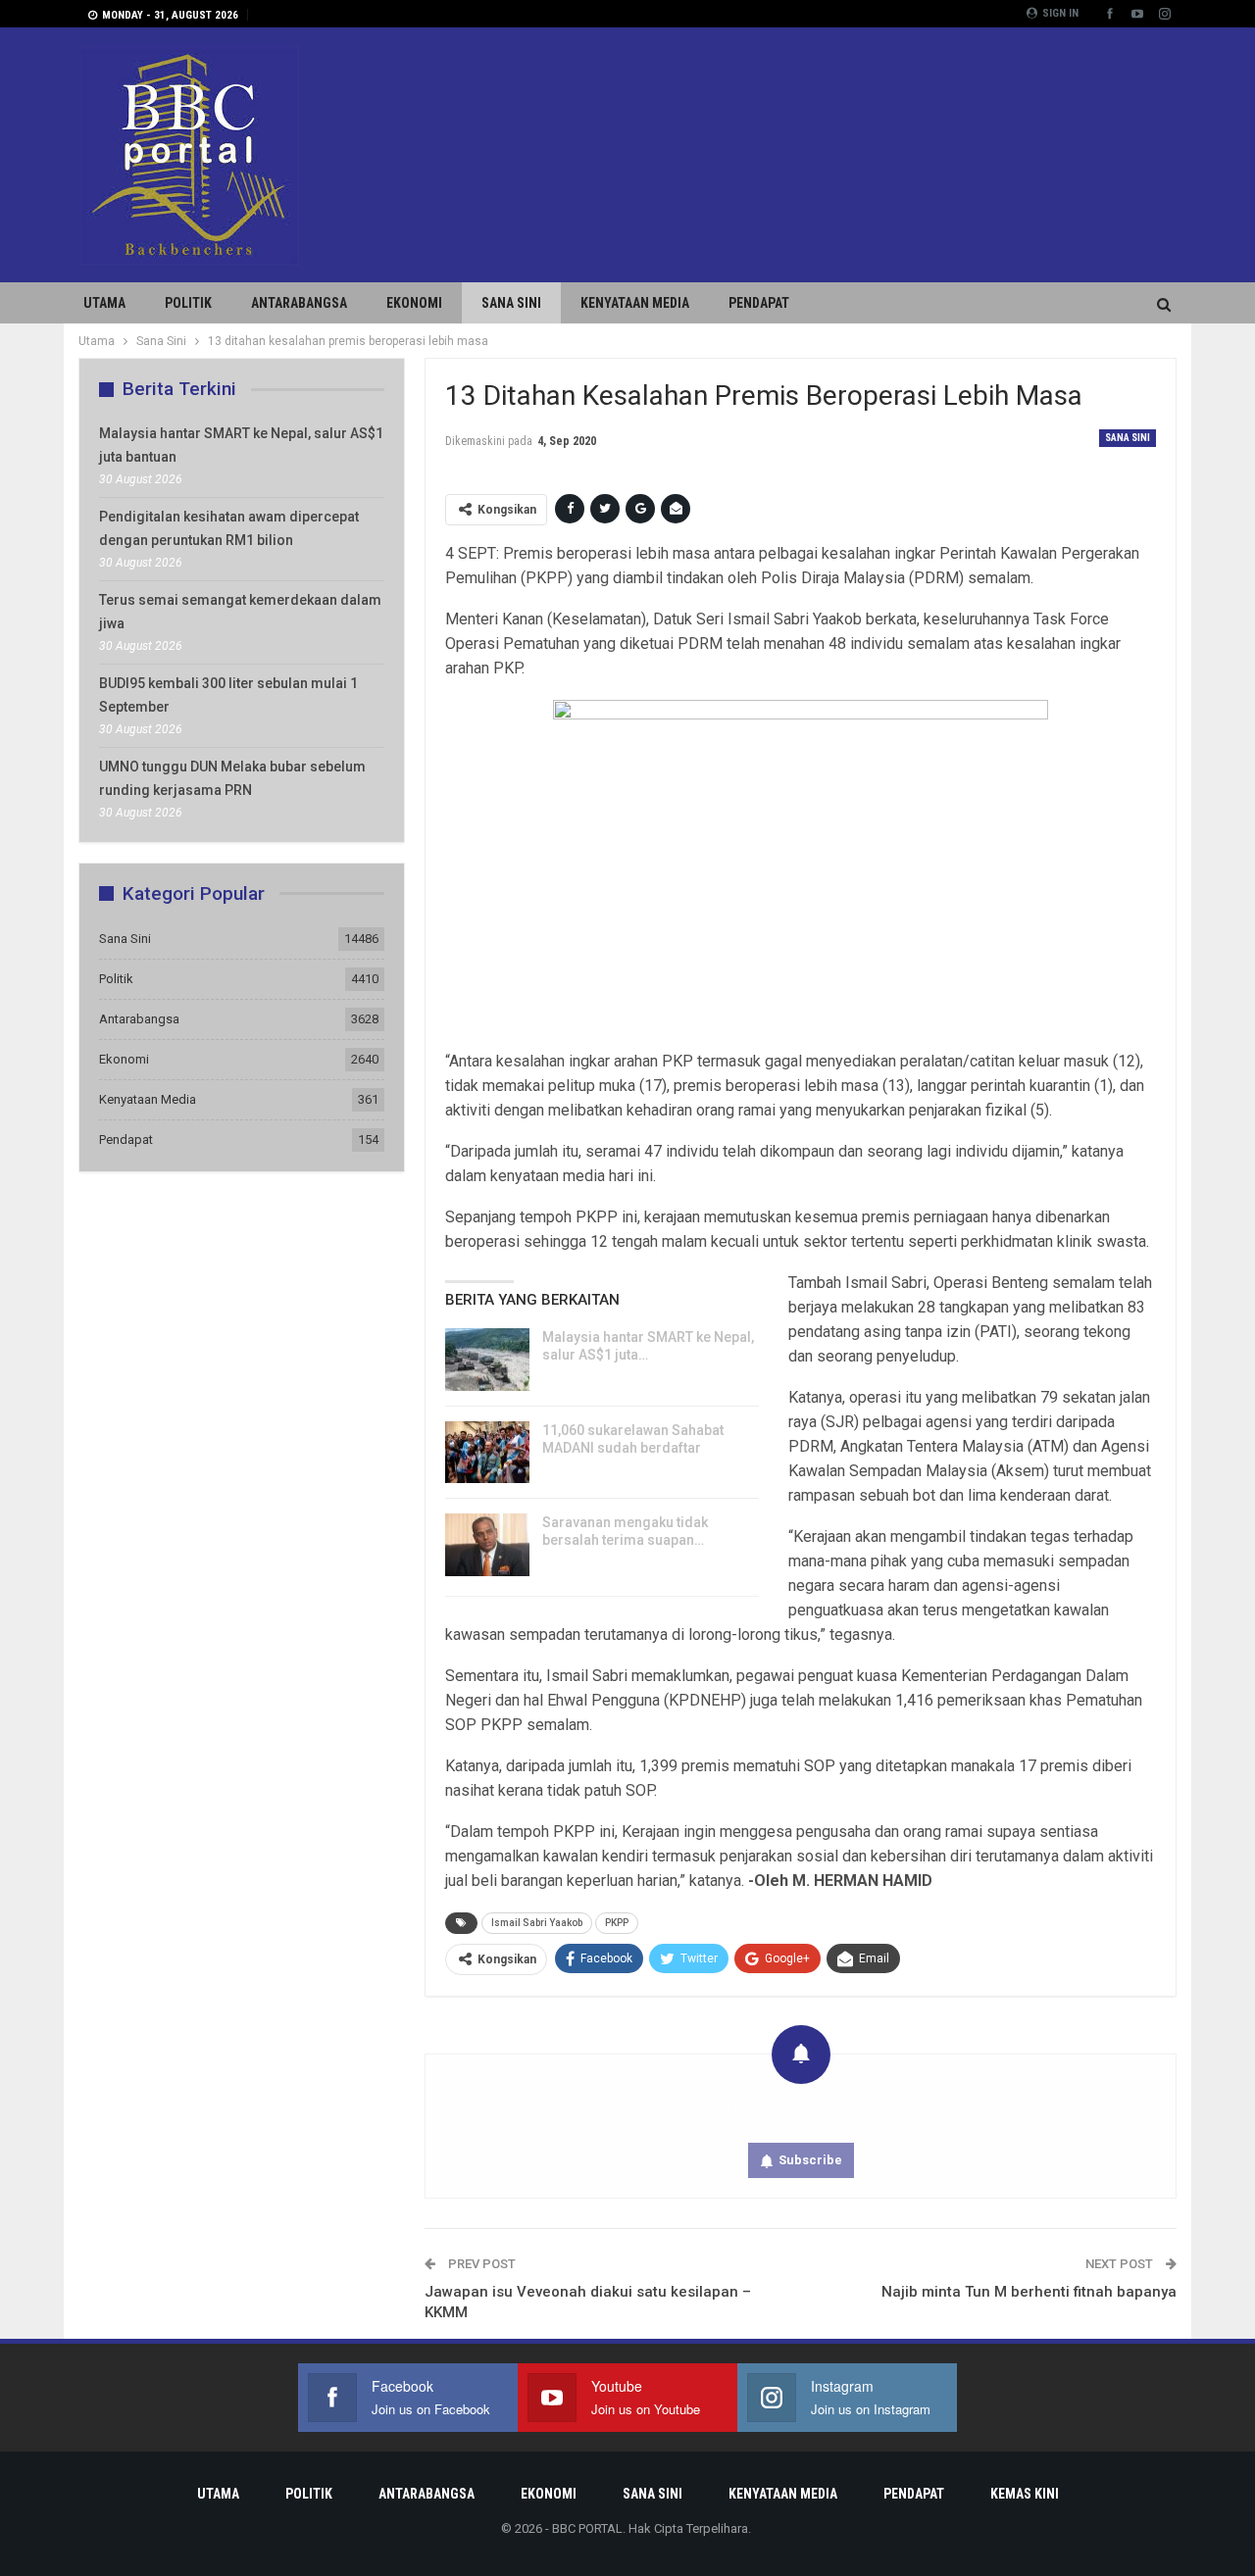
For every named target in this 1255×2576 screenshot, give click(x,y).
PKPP (617, 1923)
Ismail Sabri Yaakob (537, 1923)
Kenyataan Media (635, 303)
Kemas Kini (1025, 2494)
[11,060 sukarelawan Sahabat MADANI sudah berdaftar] (487, 1453)
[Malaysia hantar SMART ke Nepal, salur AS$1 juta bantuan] (487, 1360)
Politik (188, 303)
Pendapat (759, 303)
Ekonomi (414, 303)
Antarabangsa (299, 303)
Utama (104, 303)
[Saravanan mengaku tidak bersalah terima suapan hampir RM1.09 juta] (487, 1545)
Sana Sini (511, 303)
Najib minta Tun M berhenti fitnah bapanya (1029, 2292)
